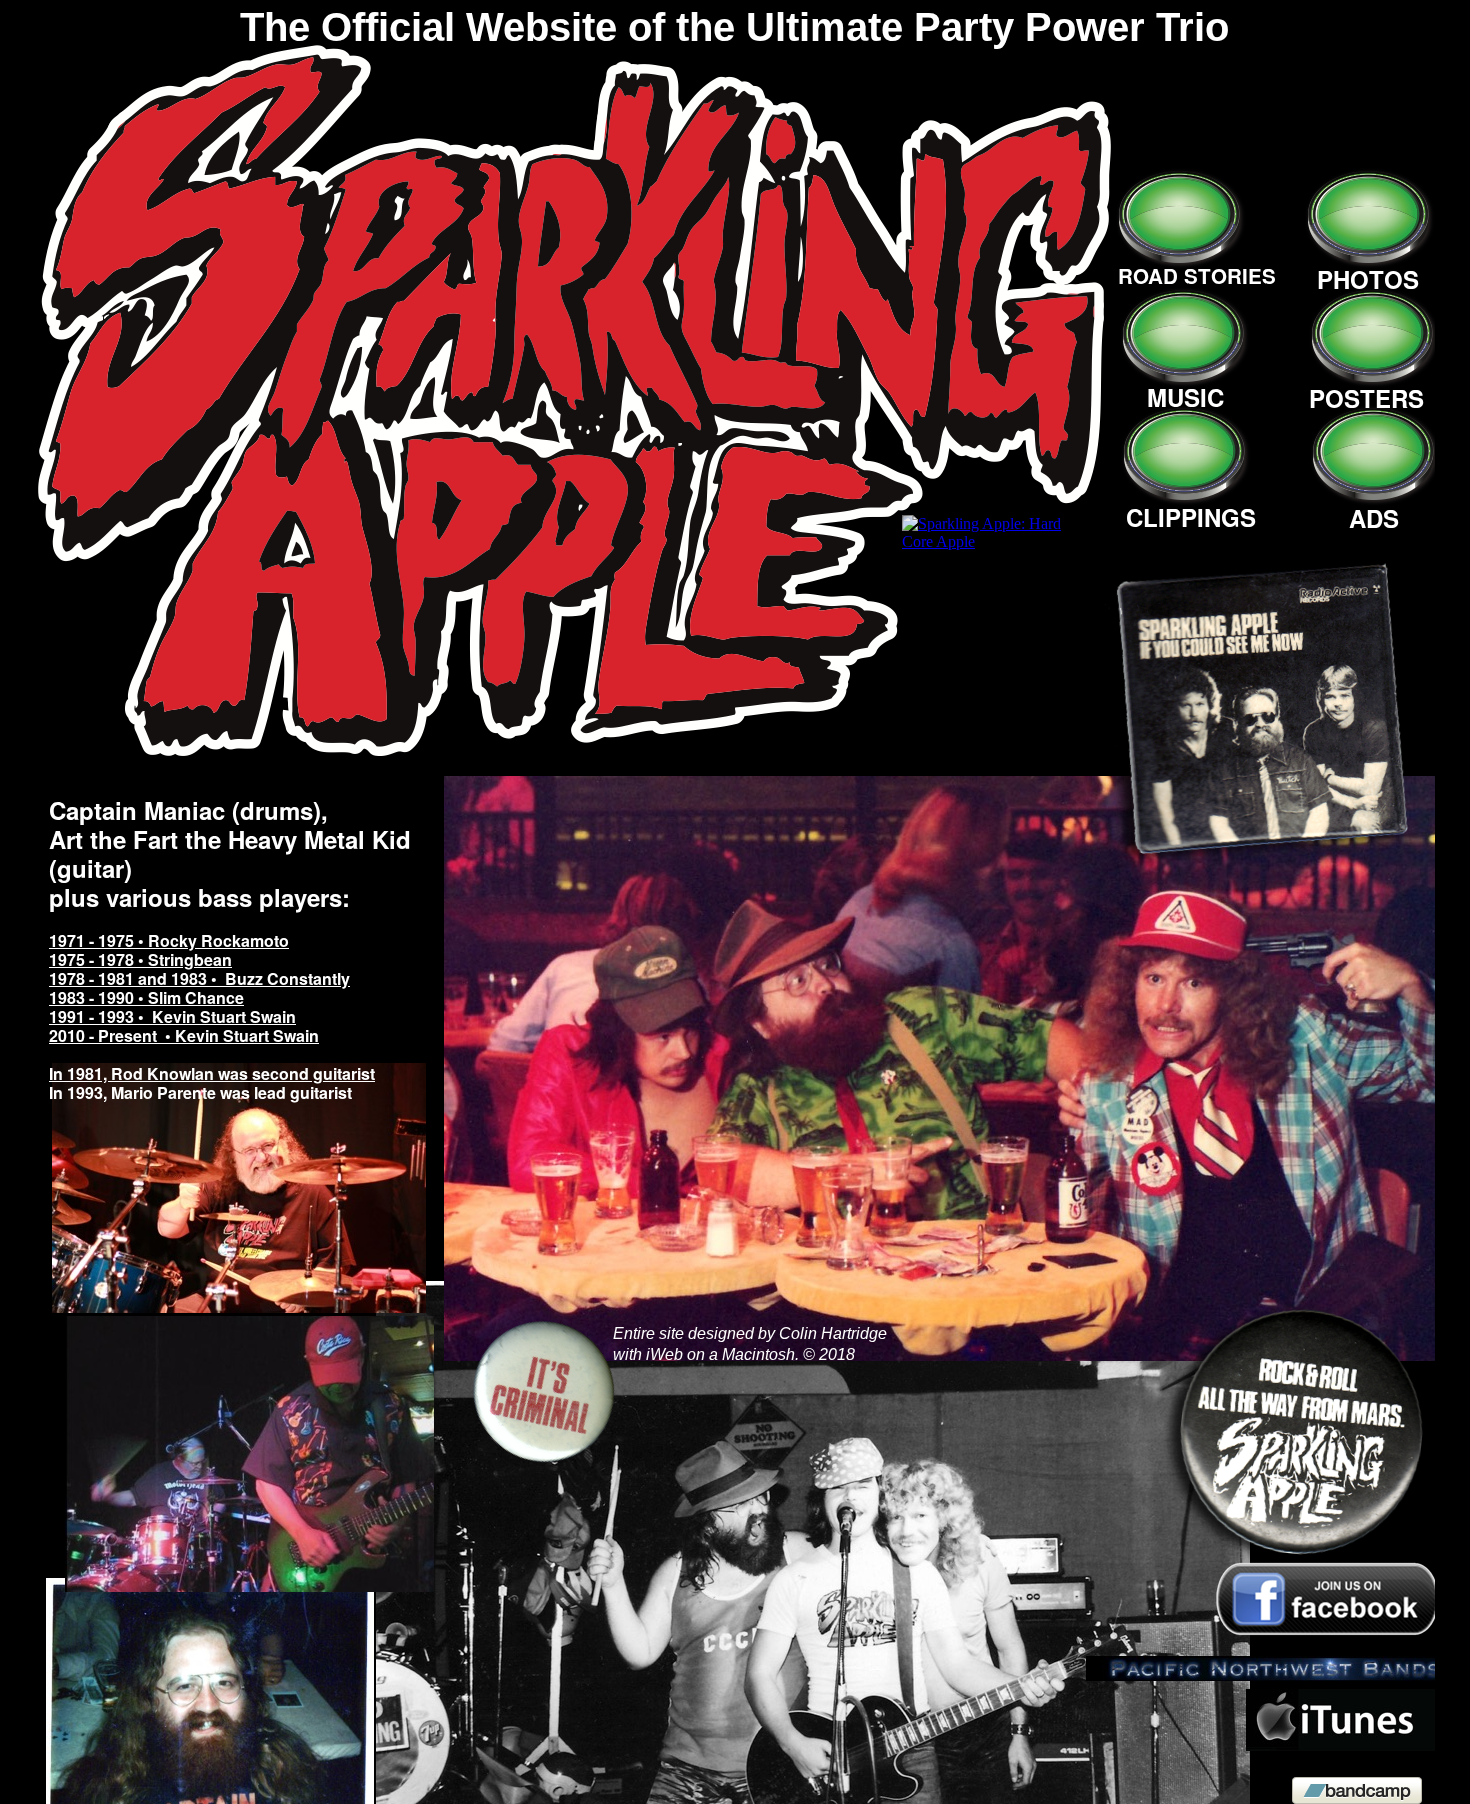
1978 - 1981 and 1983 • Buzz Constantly (199, 978)
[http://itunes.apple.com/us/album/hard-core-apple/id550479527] (1341, 1745)
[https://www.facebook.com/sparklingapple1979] (1325, 1633)
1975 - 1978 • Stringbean (140, 959)
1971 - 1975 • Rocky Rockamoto (169, 940)
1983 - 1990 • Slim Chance (146, 997)
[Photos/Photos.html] (1368, 257)
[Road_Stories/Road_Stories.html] (951, 1355)
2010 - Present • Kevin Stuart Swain (184, 1035)
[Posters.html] (1372, 376)
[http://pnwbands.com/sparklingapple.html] (1265, 1675)
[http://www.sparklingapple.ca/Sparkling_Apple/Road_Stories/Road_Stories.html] (576, 750)
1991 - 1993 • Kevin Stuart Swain (172, 1016)
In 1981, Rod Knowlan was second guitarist (212, 1073)
